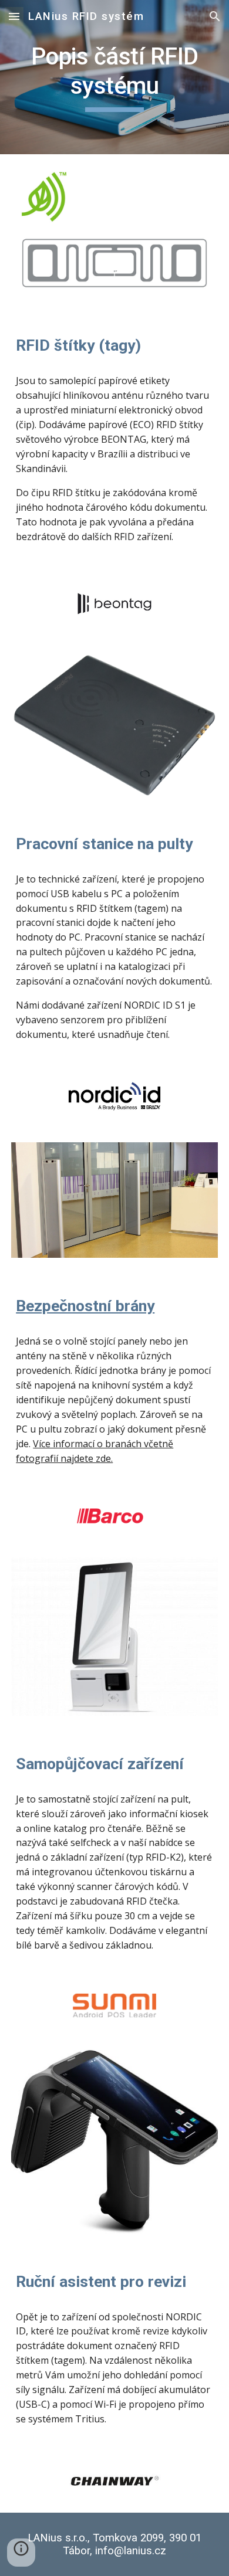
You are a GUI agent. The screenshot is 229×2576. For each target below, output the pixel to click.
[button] (14, 16)
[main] (114, 77)
